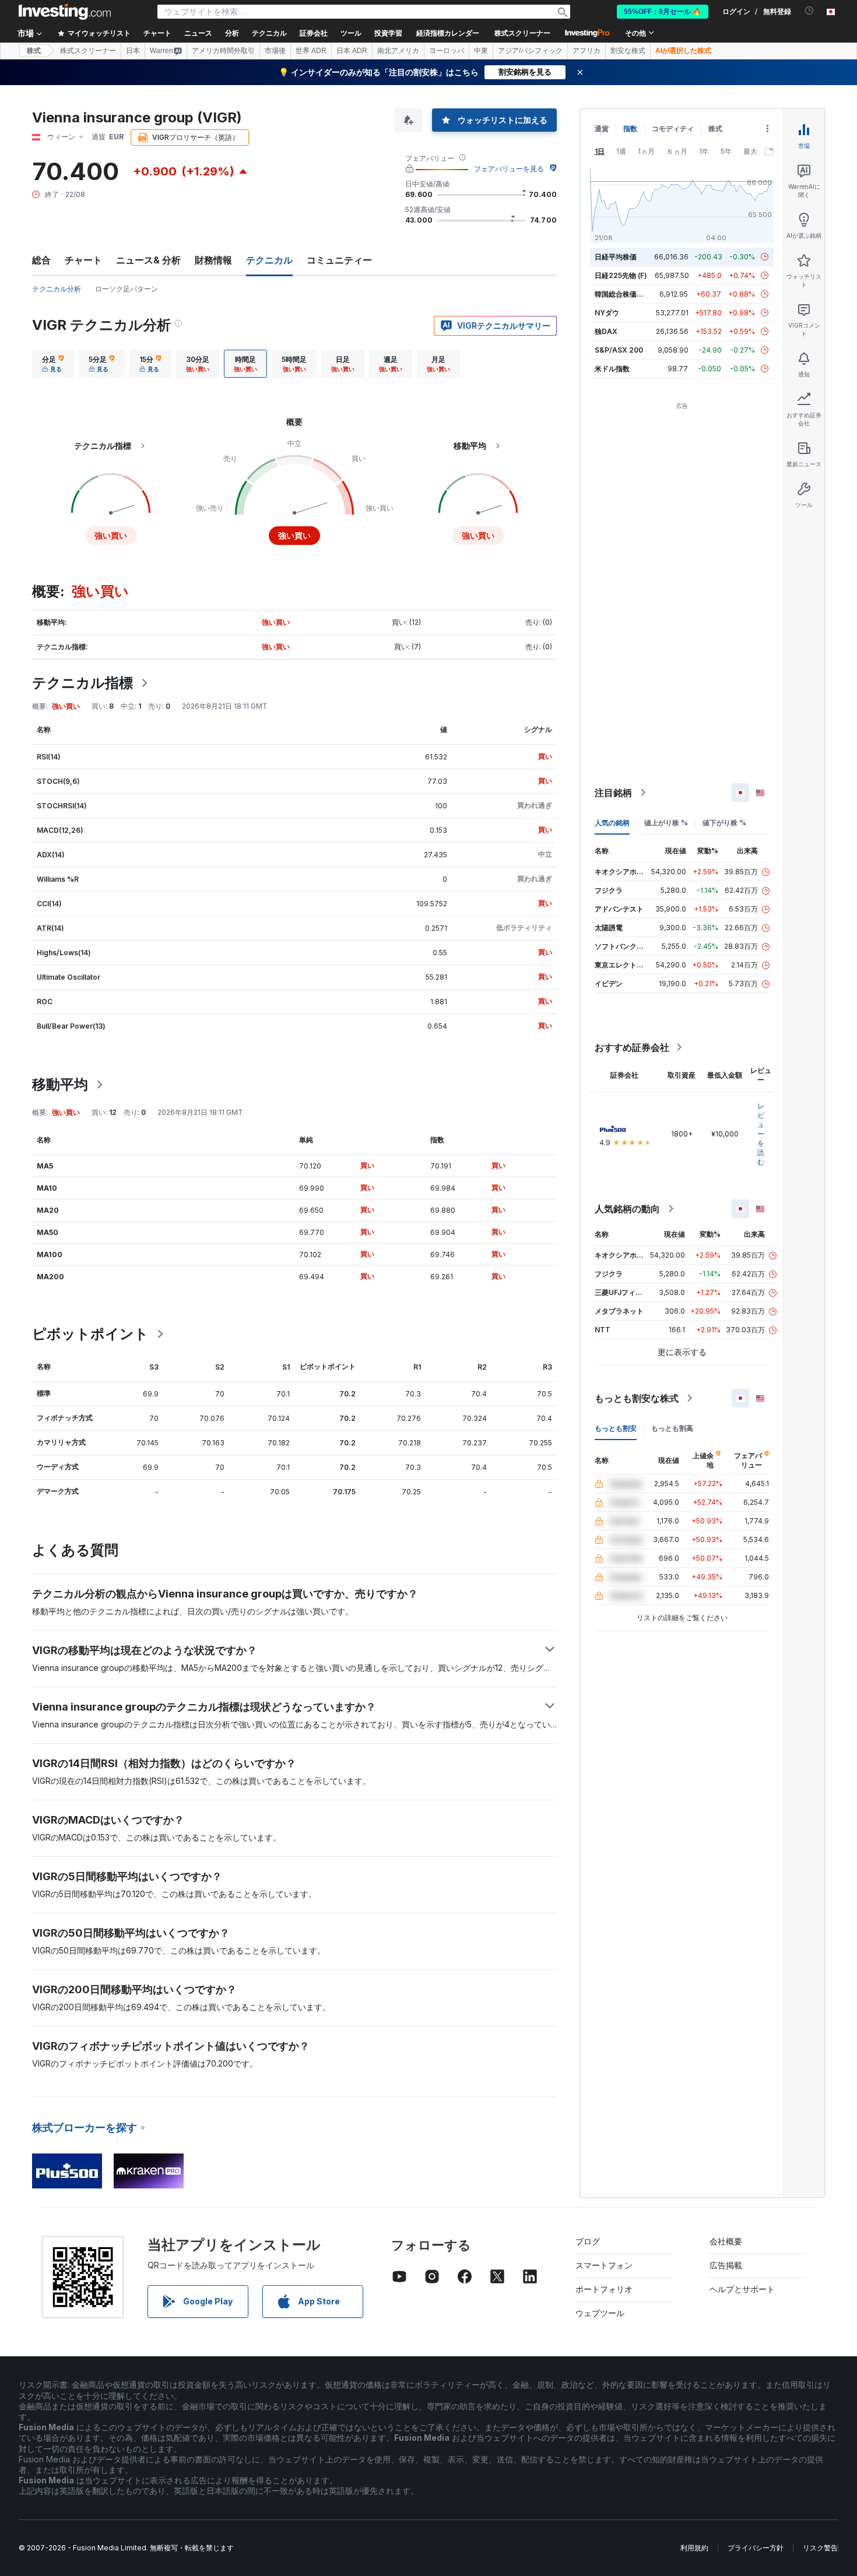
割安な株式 (628, 51)
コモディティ (673, 129)
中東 (481, 51)
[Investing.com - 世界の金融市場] (65, 12)
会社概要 (726, 2241)
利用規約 (694, 2548)
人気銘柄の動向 (627, 1209)
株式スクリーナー (522, 33)
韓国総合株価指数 (623, 294)
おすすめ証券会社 (632, 1047)
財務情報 (213, 260)
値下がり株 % (724, 823)
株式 (34, 51)
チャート (83, 260)
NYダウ (607, 313)
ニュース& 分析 (148, 260)
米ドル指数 (612, 369)
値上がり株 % (666, 823)
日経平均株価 (616, 257)
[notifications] (809, 11)
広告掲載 (726, 2265)
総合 (41, 260)
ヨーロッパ (447, 51)
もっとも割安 (616, 1428)
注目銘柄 (613, 793)
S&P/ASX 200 (619, 350)
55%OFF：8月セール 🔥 (663, 12)
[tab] (53, 364)
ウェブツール (600, 2313)
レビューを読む (761, 1134)
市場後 (275, 51)
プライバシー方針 (756, 2548)
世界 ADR (311, 51)
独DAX (606, 331)
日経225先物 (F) (621, 275)
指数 (630, 129)
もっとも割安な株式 (637, 1398)
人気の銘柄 (612, 823)
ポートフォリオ (604, 2289)
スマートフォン (604, 2265)
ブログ (588, 2241)
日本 (133, 51)
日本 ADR (352, 51)
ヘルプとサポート (742, 2289)
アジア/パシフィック (530, 51)
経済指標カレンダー (448, 33)
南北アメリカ (398, 51)
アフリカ (586, 51)
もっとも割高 (672, 1428)
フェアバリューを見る (509, 169)
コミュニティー (339, 260)
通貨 (602, 129)
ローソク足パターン (127, 289)
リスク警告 (820, 2548)
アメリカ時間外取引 (223, 51)
